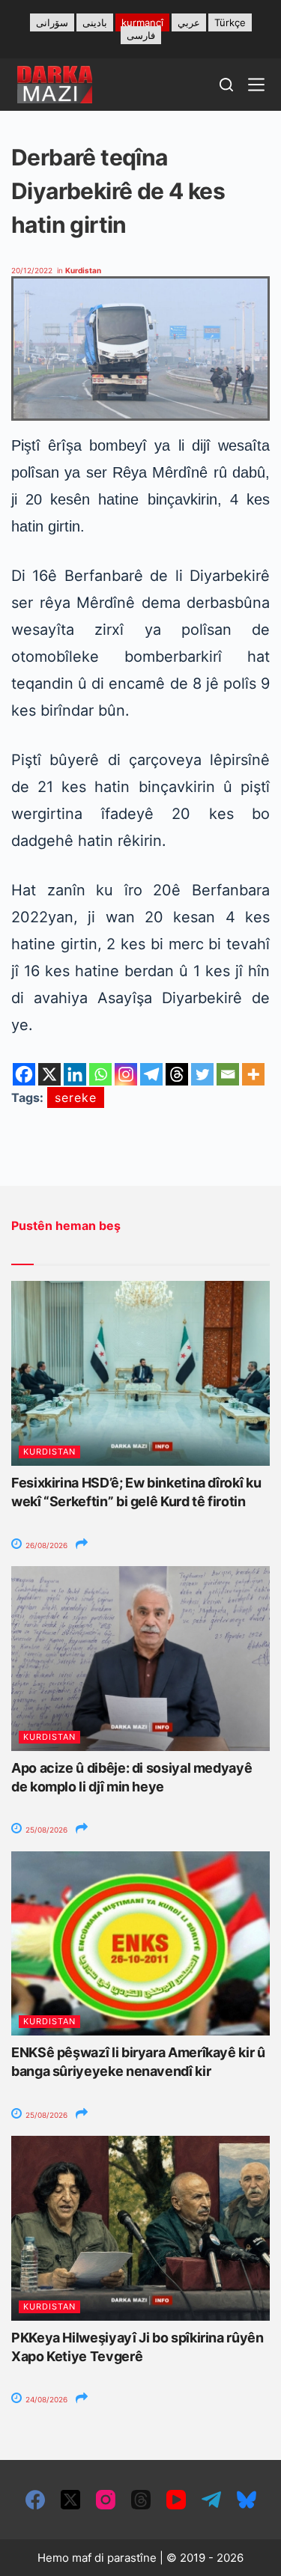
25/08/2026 (45, 1830)
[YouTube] (176, 2500)
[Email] (228, 1074)
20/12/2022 (32, 270)
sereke (76, 1097)
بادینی (95, 22)
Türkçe (230, 22)
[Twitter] (202, 1074)
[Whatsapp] (100, 1074)
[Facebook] (24, 1074)
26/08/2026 (45, 1545)
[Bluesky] (247, 2500)
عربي (189, 22)
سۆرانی (52, 22)
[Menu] (256, 85)
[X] (49, 1074)
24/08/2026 (45, 2399)
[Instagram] (126, 1074)
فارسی (141, 35)
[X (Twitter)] (70, 2500)
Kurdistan (83, 270)
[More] (253, 1074)
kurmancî (142, 22)
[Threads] (177, 1074)
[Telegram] (151, 1074)
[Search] (226, 85)
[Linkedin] (75, 1074)
